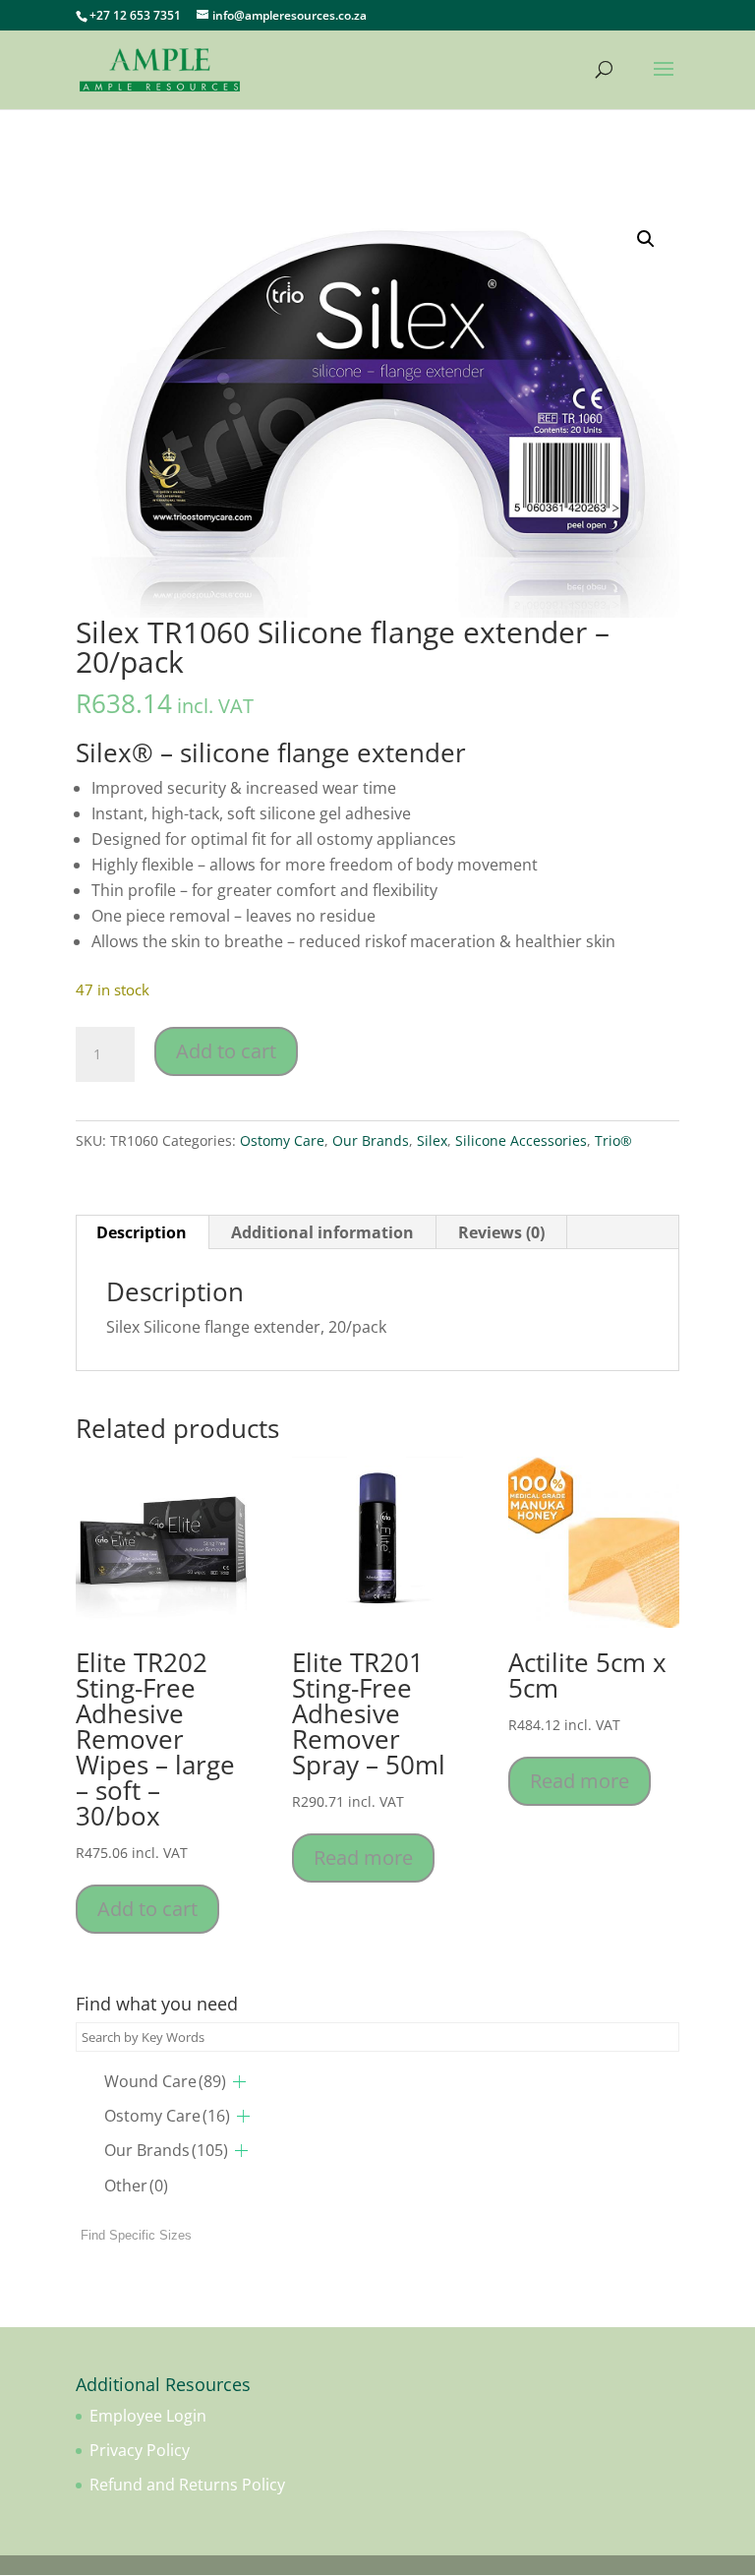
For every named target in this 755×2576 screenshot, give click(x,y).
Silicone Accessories (521, 1140)
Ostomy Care (282, 1140)
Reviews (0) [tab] (501, 1232)
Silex (432, 1140)
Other (136, 2186)
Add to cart (226, 1051)
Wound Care (165, 2081)
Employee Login (148, 2416)
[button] (646, 239)
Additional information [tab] (322, 1232)
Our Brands (371, 1140)
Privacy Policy (140, 2450)
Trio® (613, 1140)
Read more (363, 1857)
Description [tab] (142, 1232)
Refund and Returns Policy (187, 2485)
